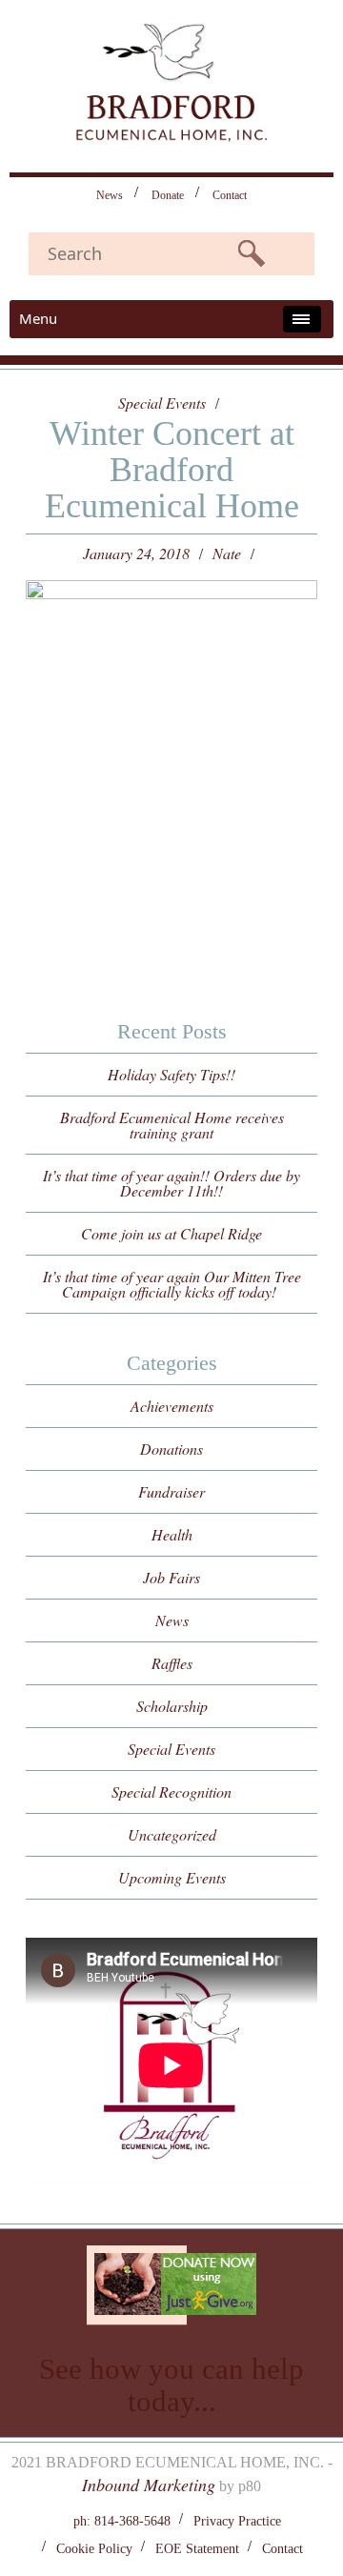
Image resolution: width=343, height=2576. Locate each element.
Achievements (172, 1406)
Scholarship (172, 1706)
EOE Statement (197, 2549)
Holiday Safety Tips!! (171, 1074)
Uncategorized (172, 1834)
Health (172, 1534)
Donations (171, 1449)
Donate (168, 195)
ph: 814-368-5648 (122, 2521)
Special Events (162, 403)
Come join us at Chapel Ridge (171, 1233)
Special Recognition (171, 1791)
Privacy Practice (237, 2521)
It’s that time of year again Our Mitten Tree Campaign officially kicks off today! (172, 1284)
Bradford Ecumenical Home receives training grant (172, 1125)
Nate (227, 553)
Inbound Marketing (149, 2485)
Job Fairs (171, 1577)
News (110, 195)
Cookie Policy (94, 2549)
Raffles (172, 1663)
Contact (230, 195)
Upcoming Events (172, 1877)
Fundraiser (171, 1491)
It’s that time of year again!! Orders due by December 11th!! (171, 1183)
